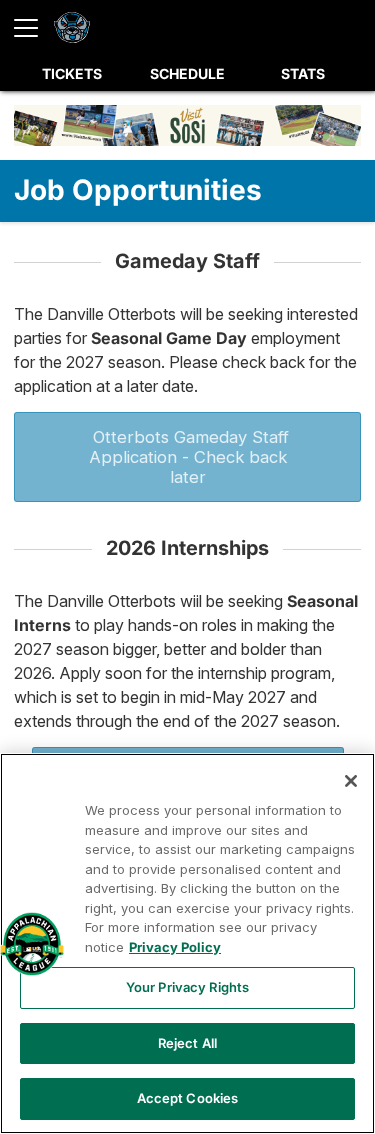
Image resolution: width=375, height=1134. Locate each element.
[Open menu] (34, 28)
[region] (187, 943)
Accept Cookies (188, 1098)
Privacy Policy (175, 947)
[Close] (351, 781)
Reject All (187, 1043)
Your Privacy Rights (187, 987)
